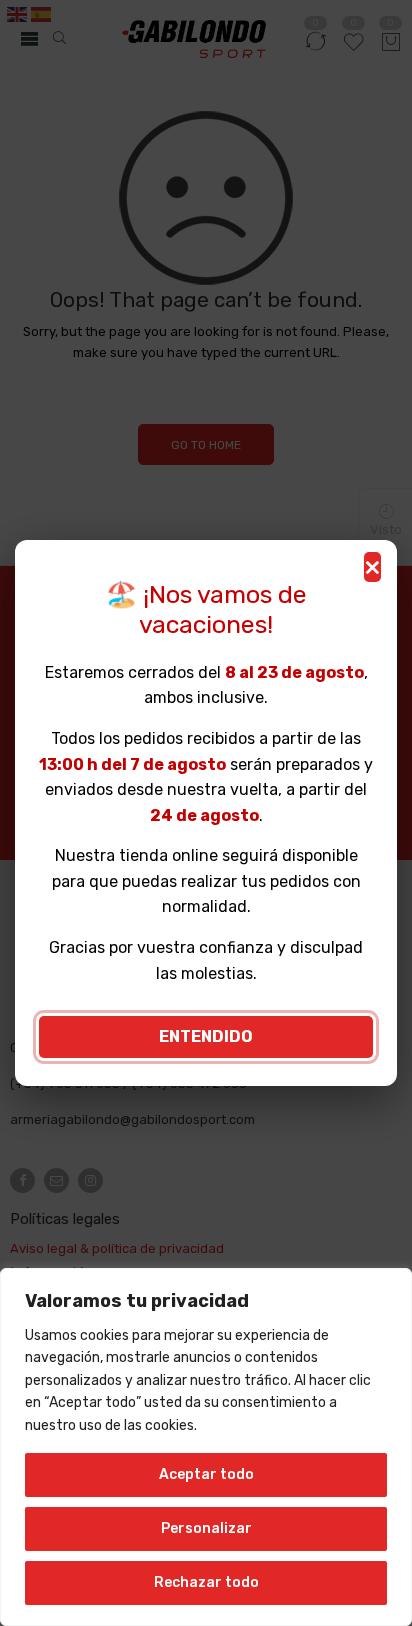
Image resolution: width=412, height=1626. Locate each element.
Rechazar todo (206, 1582)
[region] (206, 1447)
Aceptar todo (206, 1474)
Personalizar (206, 1528)
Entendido (206, 1036)
